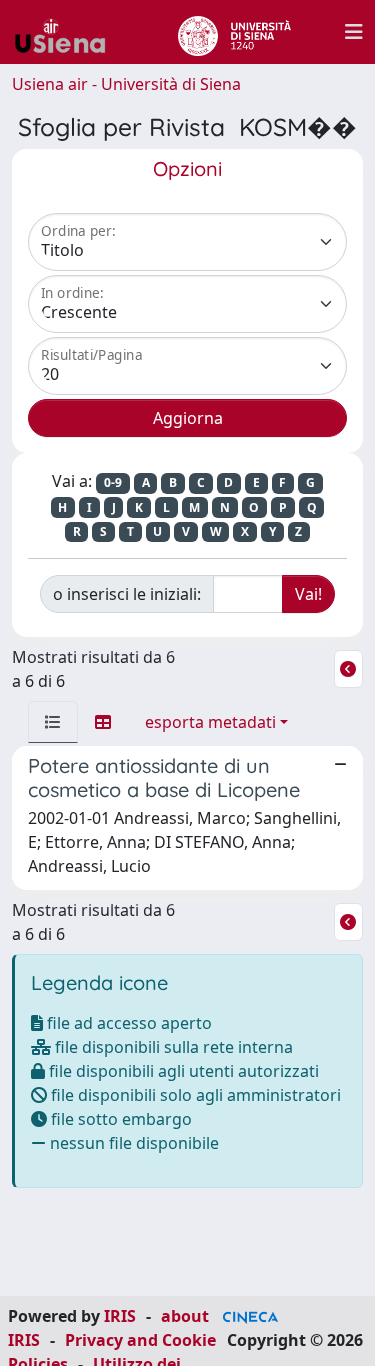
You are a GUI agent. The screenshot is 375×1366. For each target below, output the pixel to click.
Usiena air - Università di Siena (126, 84)
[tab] (53, 722)
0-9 (113, 482)
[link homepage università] (234, 32)
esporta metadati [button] (210, 722)
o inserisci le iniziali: (127, 594)
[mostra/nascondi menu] (354, 32)
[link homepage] (68, 32)
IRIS (120, 1316)
